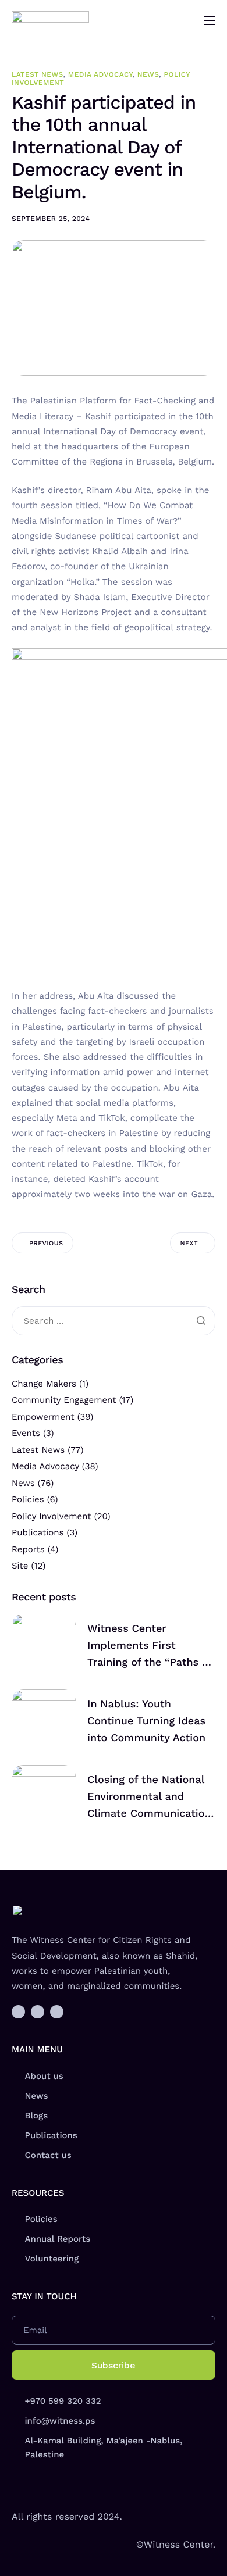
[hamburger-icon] (210, 20)
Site (20, 1566)
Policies (28, 1499)
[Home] (50, 20)
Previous (46, 1243)
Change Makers (44, 1384)
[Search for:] (114, 1321)
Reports (28, 1549)
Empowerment (43, 1417)
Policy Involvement (52, 1516)
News (148, 74)
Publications (38, 1532)
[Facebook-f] (18, 2012)
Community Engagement (64, 1400)
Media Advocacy (100, 74)
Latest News (38, 74)
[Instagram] (38, 2012)
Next (189, 1243)
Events (26, 1433)
